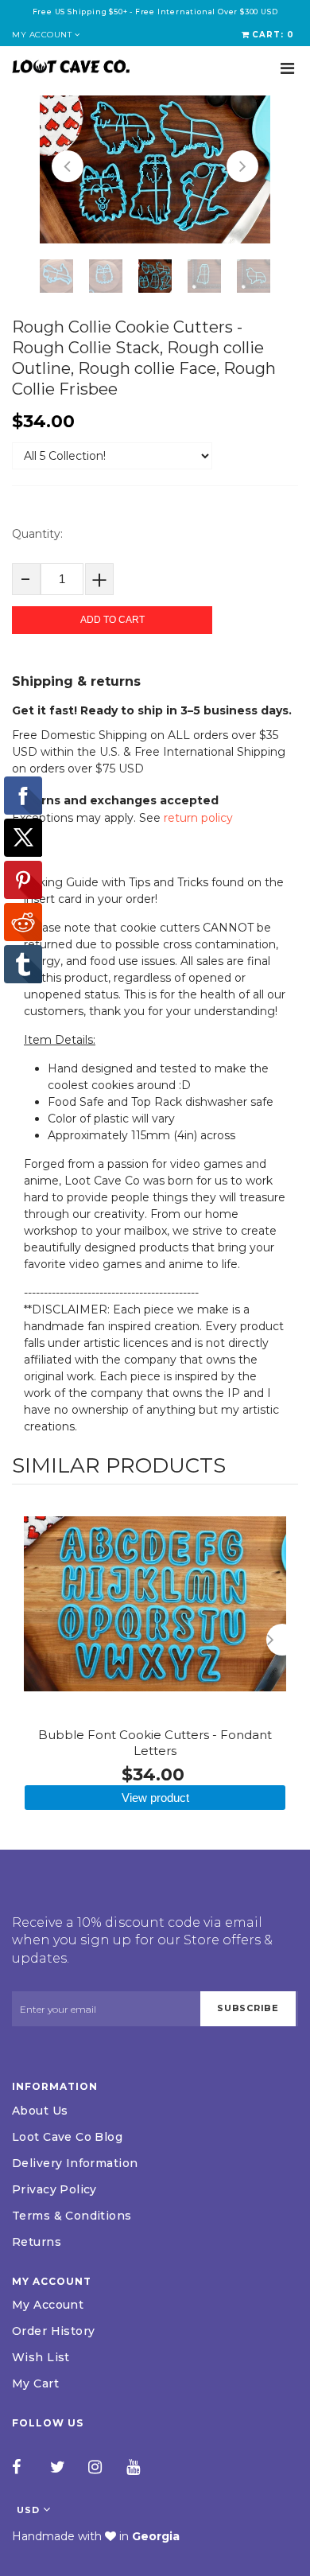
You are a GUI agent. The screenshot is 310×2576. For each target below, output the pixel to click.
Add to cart (112, 620)
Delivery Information (75, 2163)
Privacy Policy (54, 2189)
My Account (48, 2305)
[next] (282, 1640)
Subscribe (248, 2008)
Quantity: (37, 534)
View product (155, 1798)
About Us (40, 2111)
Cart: (273, 35)
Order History (53, 2331)
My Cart (35, 2383)
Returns (37, 2242)
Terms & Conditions (72, 2216)
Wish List (41, 2357)
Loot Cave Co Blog (67, 2137)
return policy (198, 818)
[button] (68, 166)
